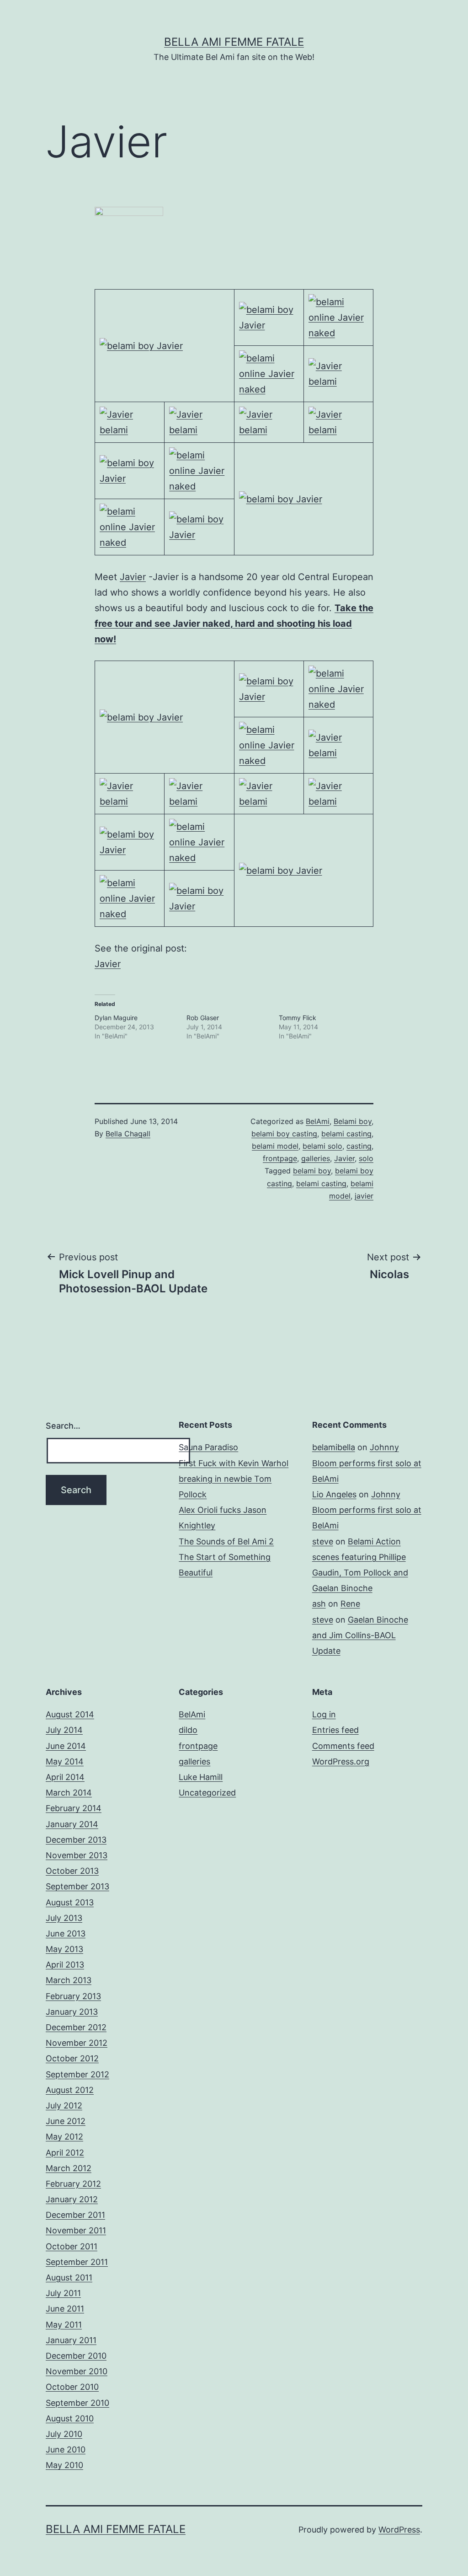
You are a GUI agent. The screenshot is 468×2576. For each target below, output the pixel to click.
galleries (316, 1158)
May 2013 (64, 1949)
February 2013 (73, 1996)
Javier (133, 577)
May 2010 (64, 2465)
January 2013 (72, 2012)
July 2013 (64, 1918)
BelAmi (318, 1121)
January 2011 (71, 2340)
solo (366, 1158)
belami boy (312, 1171)
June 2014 (66, 1746)
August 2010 (70, 2418)
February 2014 (74, 1808)
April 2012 (65, 2153)
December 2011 (75, 2215)
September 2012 (77, 2074)
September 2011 (77, 2262)
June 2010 (66, 2450)
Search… (63, 1426)
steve (323, 1541)
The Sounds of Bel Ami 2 (226, 1541)
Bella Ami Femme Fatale (234, 42)
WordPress (399, 2530)
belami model (275, 1146)
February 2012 (73, 2184)
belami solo (322, 1146)
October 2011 (72, 2246)
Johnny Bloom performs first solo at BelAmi (367, 1463)
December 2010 (76, 2356)
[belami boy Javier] (141, 345)
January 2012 (72, 2199)
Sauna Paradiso (208, 1447)
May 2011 (64, 2325)
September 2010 (77, 2403)
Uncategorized (207, 1793)
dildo (188, 1730)
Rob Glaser (203, 1018)
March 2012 (69, 2168)
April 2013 (65, 1965)
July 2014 (64, 1730)
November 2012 (77, 2043)
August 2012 (70, 2090)
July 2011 (63, 2293)
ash (319, 1604)
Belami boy (353, 1121)
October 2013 (72, 1871)
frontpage (280, 1158)
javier (364, 1196)
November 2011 (76, 2230)
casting (359, 1146)
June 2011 (65, 2309)
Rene (350, 1604)
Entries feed (335, 1730)
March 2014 (69, 1793)
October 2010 (72, 2387)
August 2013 (70, 1902)
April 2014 (65, 1777)
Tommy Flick (298, 1018)
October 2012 (72, 2058)
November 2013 (77, 1855)
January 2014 (72, 1824)
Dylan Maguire (116, 1018)
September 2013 (77, 1886)
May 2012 (64, 2137)
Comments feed (343, 1746)
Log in (324, 1714)
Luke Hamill (201, 1777)
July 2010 (64, 2434)
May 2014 (65, 1761)
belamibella (334, 1447)
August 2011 (69, 2278)
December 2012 (76, 2027)
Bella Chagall (128, 1134)
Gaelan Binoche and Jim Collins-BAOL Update (360, 1635)
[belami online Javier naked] (338, 317)
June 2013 (66, 1933)
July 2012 (64, 2105)
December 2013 (76, 1840)
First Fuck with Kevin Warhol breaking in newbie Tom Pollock (234, 1479)
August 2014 (70, 1714)
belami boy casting (284, 1134)
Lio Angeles (334, 1494)
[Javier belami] (338, 373)
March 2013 (69, 1980)
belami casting (346, 1134)
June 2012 (66, 2121)
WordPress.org (341, 1761)
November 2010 (77, 2371)
